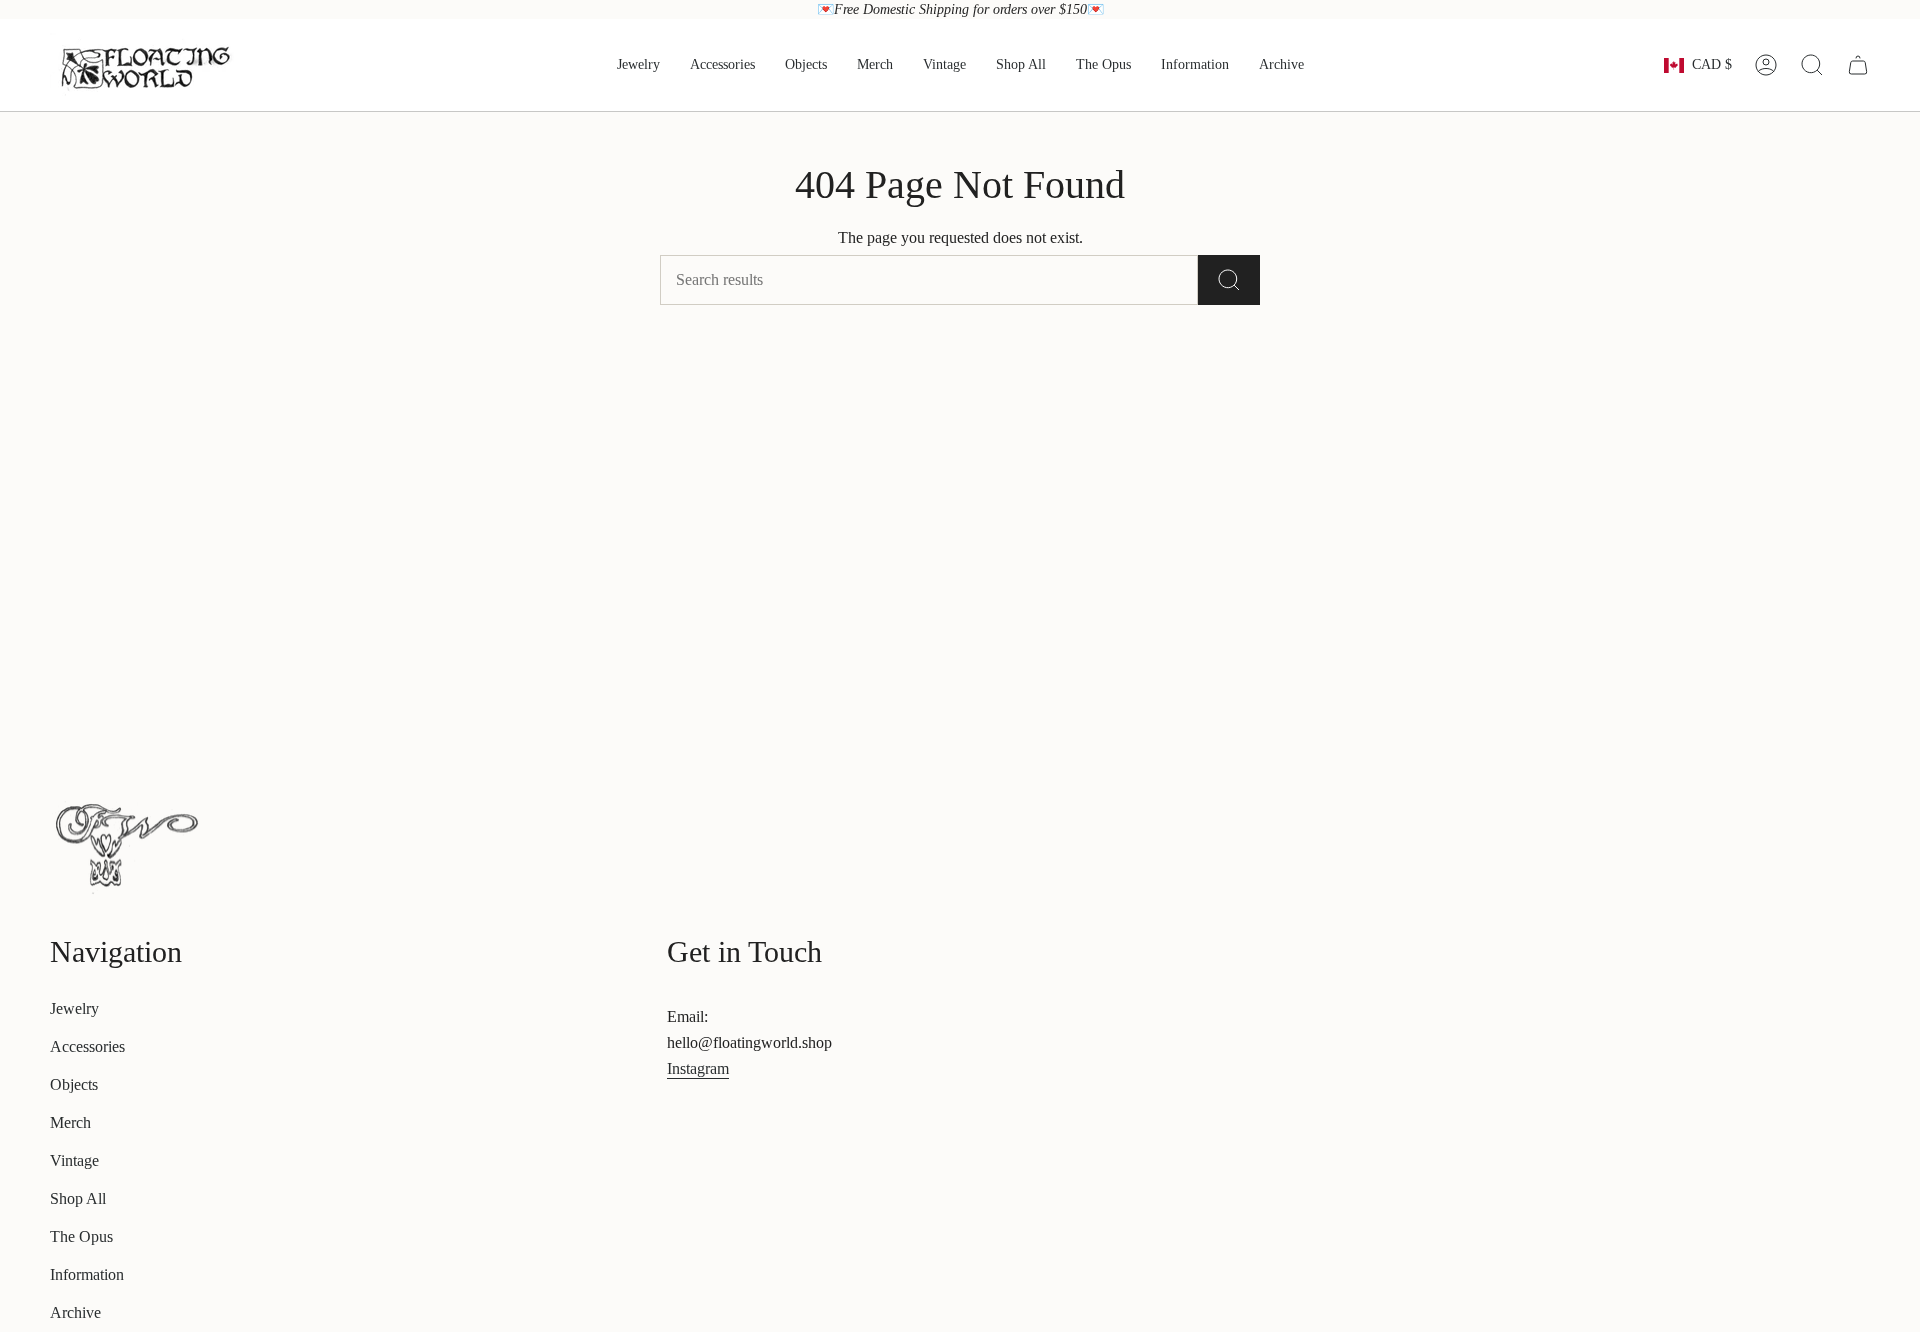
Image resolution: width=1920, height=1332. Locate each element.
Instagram (698, 1068)
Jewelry (74, 1008)
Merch (70, 1122)
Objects (74, 1084)
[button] (638, 65)
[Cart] (1858, 65)
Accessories (87, 1046)
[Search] (1229, 280)
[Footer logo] (125, 843)
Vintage (74, 1160)
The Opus (81, 1236)
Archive (75, 1312)
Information (87, 1274)
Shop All (78, 1198)
